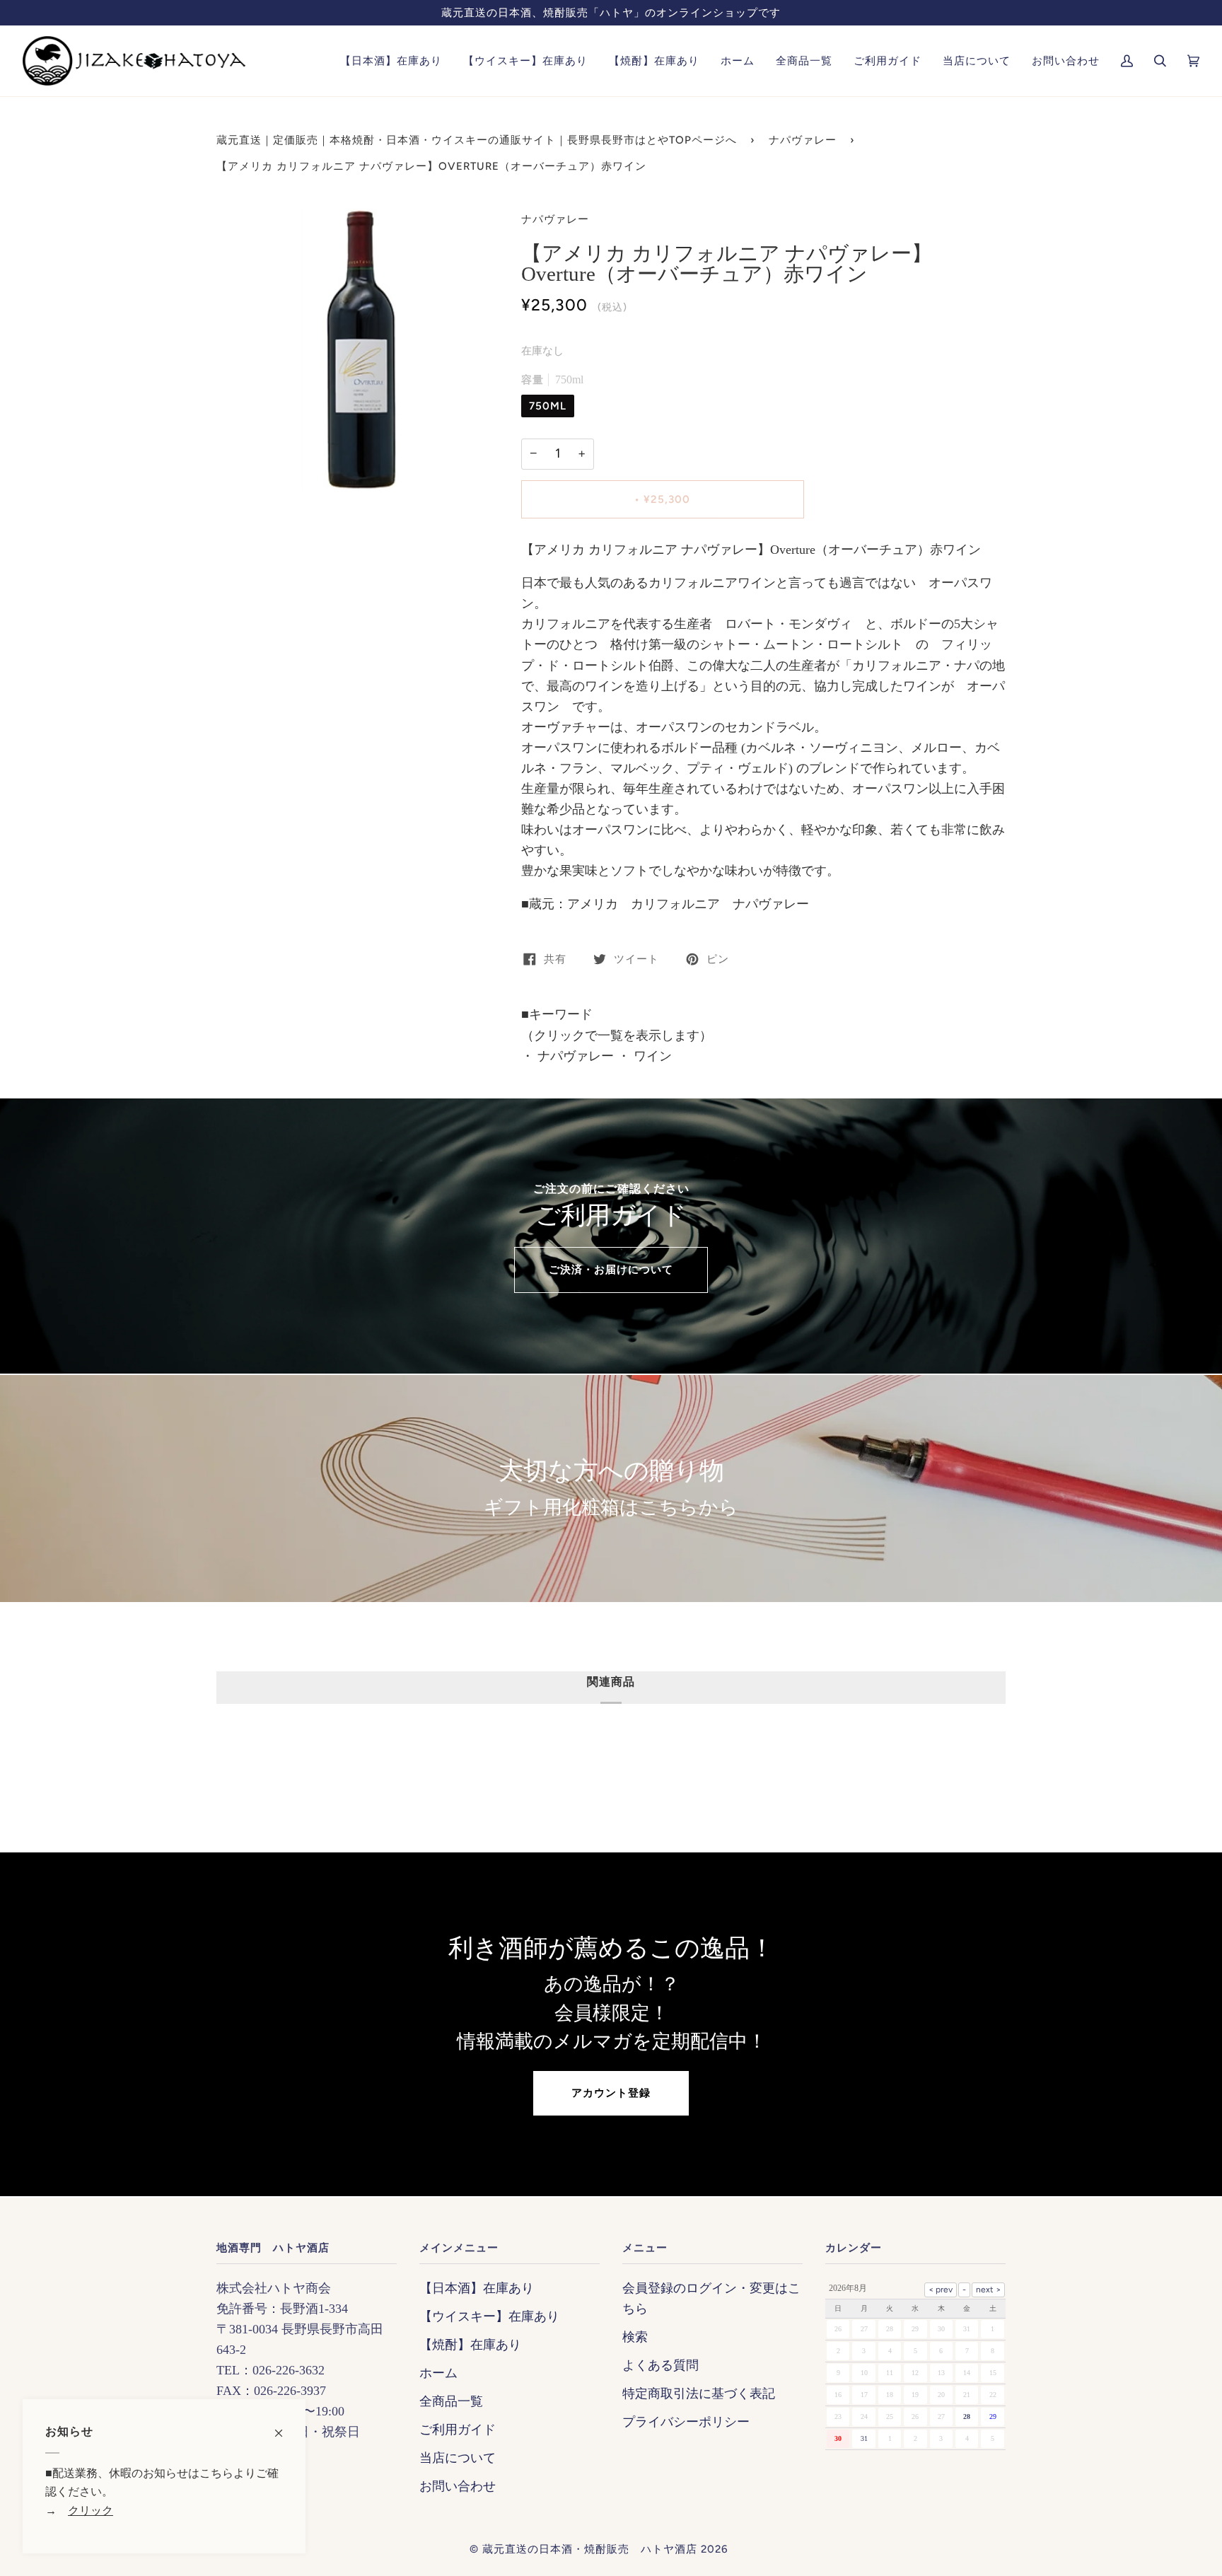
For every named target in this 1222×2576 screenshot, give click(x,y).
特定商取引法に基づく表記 (699, 2394)
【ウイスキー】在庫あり (489, 2316)
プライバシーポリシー (686, 2422)
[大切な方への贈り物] (611, 1489)
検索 (635, 2337)
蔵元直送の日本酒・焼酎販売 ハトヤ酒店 (590, 2549)
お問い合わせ (458, 2486)
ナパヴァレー (803, 140)
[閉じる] (285, 2426)
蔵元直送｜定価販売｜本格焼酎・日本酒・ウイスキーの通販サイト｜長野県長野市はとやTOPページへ (477, 140)
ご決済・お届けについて (611, 1270)
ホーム (438, 2373)
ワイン (651, 1056)
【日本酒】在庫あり (477, 2288)
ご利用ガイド (458, 2430)
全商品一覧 (451, 2401)
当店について (458, 2458)
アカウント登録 (611, 2093)
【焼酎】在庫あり (470, 2345)
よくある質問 (661, 2365)
